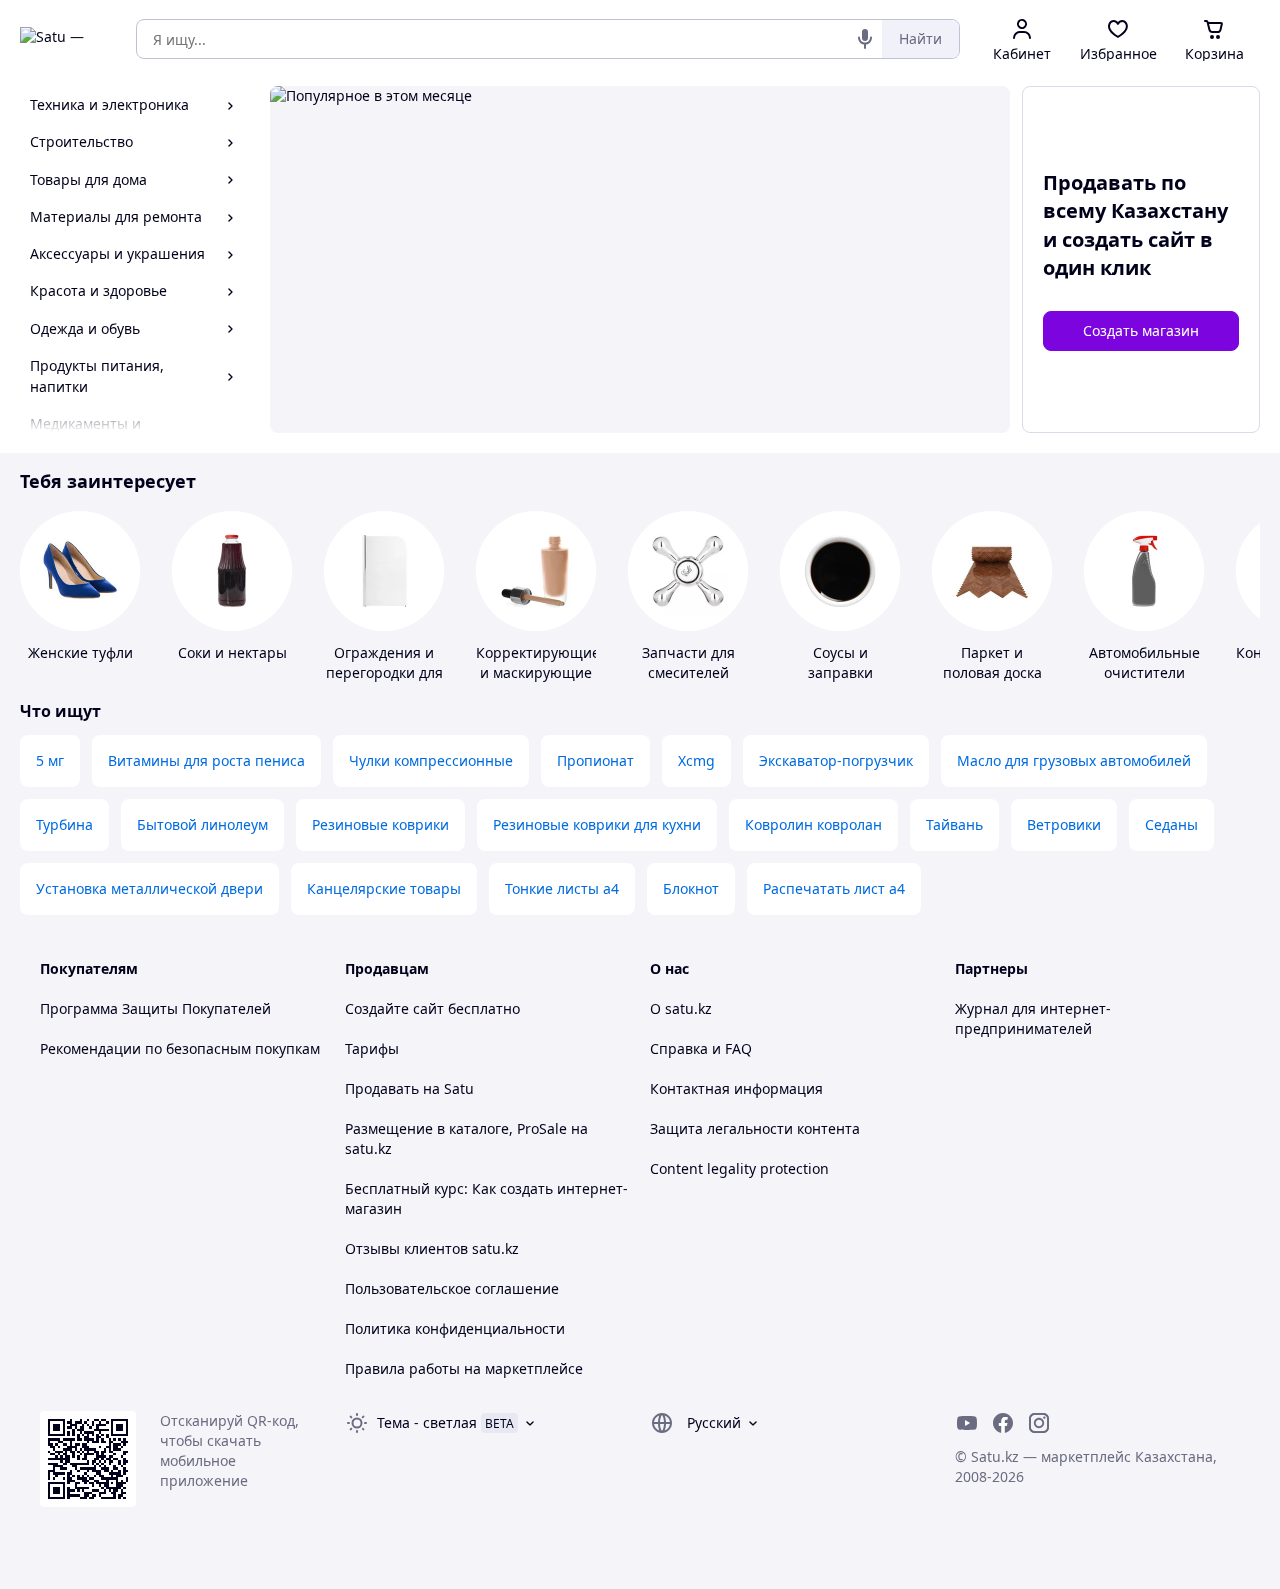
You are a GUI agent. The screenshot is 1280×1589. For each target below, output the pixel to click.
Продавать (382, 1088)
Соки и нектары (232, 652)
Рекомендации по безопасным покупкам (180, 1048)
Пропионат (595, 760)
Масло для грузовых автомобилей (1074, 760)
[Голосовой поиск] (865, 39)
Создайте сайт (394, 1008)
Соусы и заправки (840, 662)
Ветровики (1064, 824)
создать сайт (1128, 239)
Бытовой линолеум (202, 824)
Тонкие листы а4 (562, 888)
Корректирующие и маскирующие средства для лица (538, 682)
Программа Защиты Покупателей (155, 1008)
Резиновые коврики (380, 824)
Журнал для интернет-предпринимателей (1033, 1018)
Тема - (427, 1422)
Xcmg (696, 760)
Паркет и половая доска (992, 662)
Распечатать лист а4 (834, 888)
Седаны (1171, 824)
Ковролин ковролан (813, 824)
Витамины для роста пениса (206, 760)
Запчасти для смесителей (688, 662)
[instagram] (1039, 1423)
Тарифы (372, 1048)
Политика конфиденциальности (455, 1328)
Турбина (64, 824)
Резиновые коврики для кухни (597, 824)
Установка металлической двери (149, 888)
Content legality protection (739, 1168)
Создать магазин (1141, 330)
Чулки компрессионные (431, 760)
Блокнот (691, 888)
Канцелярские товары (384, 888)
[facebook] (1003, 1423)
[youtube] (967, 1423)
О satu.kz (681, 1008)
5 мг (50, 760)
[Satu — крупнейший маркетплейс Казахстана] (64, 39)
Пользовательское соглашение (452, 1288)
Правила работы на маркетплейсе (464, 1368)
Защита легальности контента (755, 1128)
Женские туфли (80, 652)
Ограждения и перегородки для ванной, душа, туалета (384, 682)
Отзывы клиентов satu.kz (432, 1248)
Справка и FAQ (701, 1048)
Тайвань (954, 824)
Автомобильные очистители (1144, 662)
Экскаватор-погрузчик (836, 760)
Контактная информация (736, 1088)
